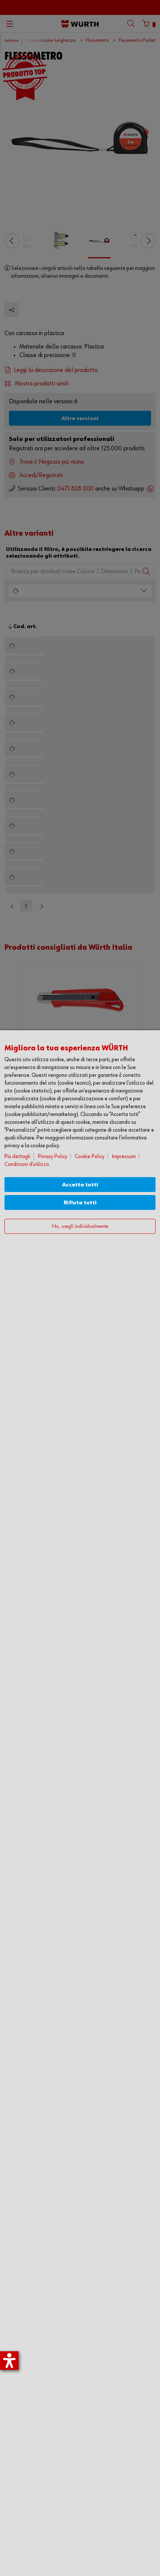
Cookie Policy (90, 1156)
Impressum (124, 1156)
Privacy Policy (53, 1156)
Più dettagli (17, 1156)
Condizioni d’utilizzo (27, 1164)
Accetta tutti (80, 1185)
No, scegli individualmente (80, 1226)
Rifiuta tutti (80, 1203)
